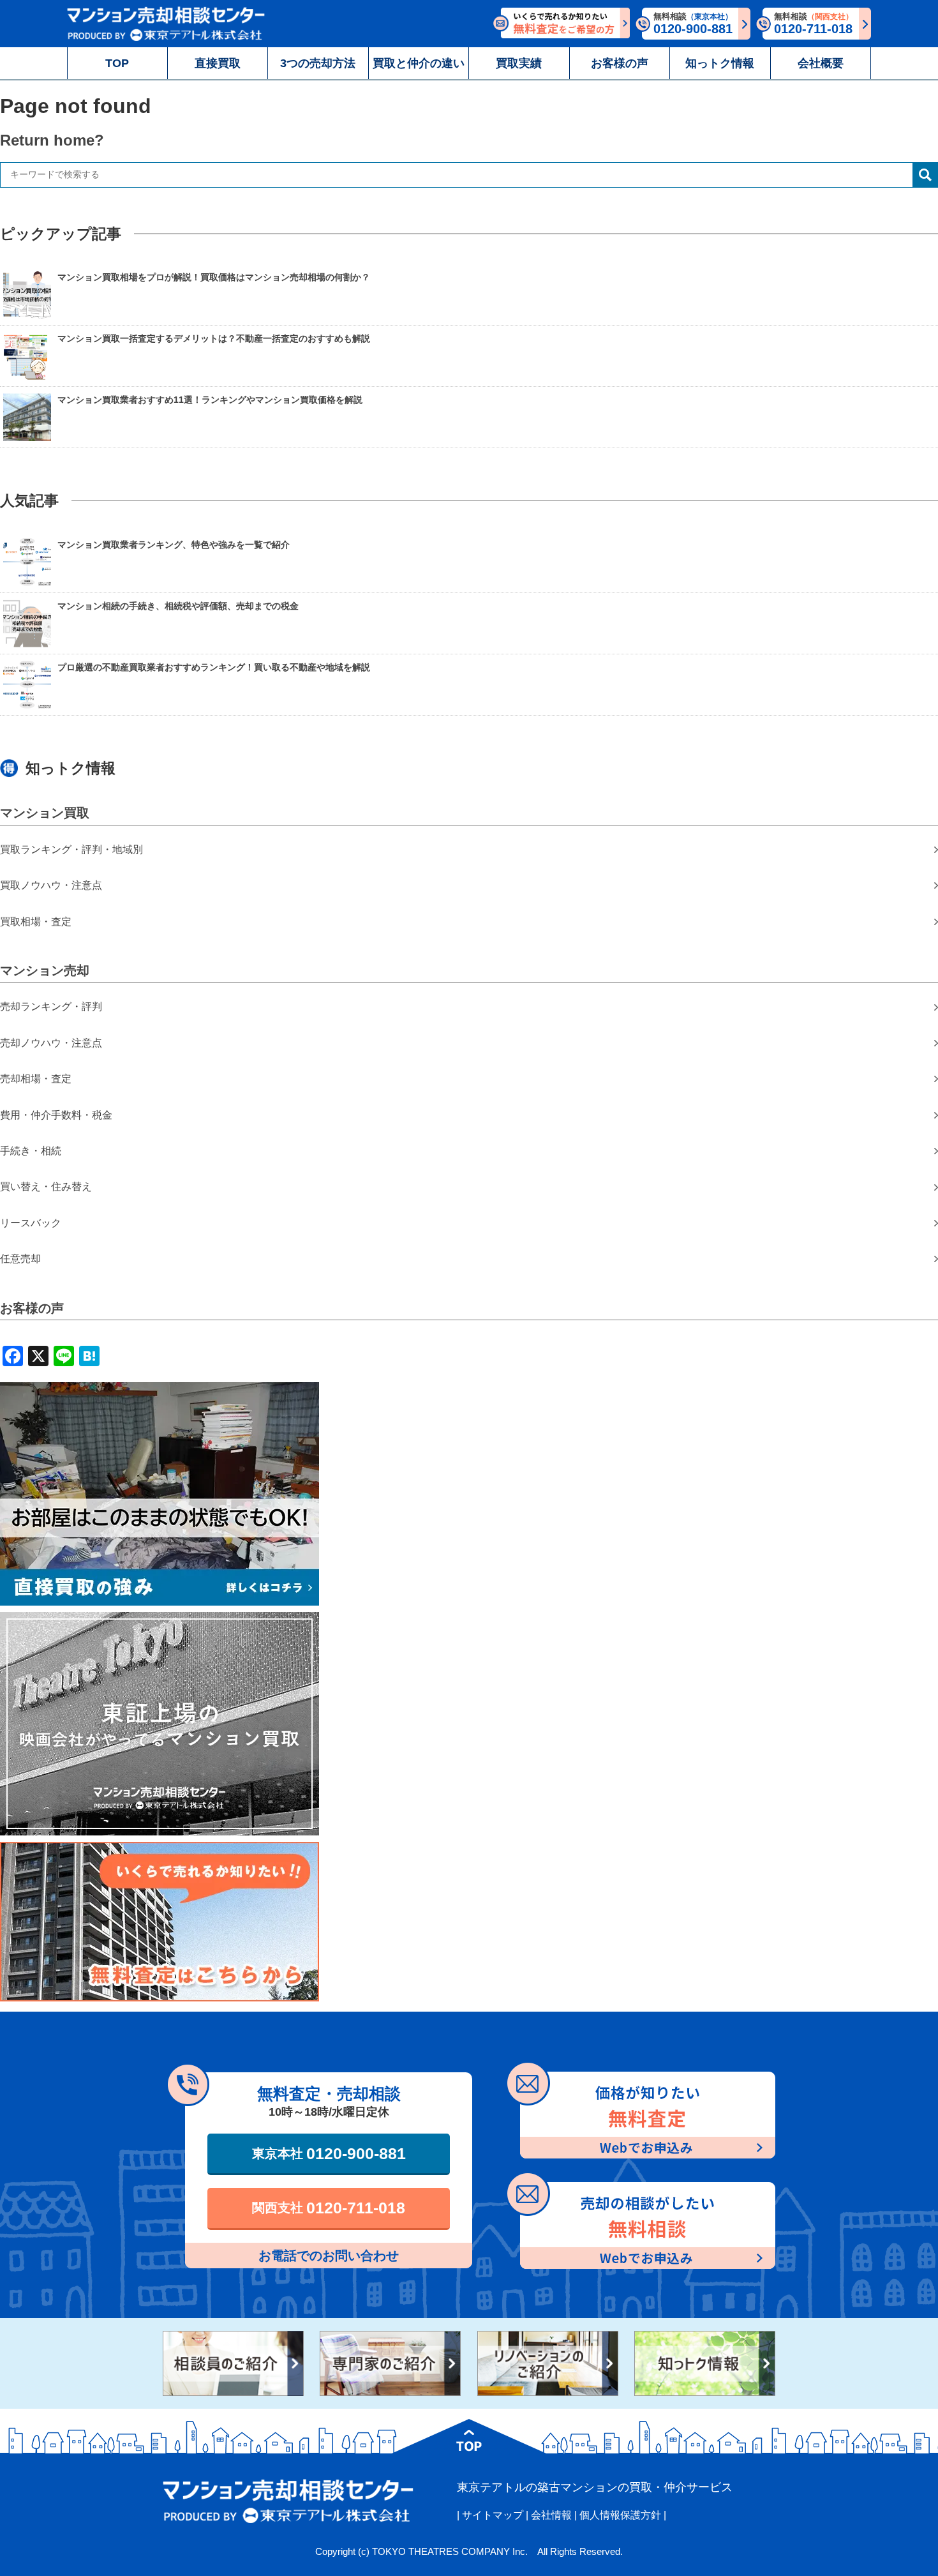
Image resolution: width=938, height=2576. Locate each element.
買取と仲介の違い (419, 63)
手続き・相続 (31, 1151)
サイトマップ (493, 2515)
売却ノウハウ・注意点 (51, 1043)
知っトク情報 (720, 63)
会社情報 (551, 2515)
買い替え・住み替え (46, 1186)
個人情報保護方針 (620, 2515)
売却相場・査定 (36, 1079)
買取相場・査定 (36, 922)
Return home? (52, 140)
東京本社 (329, 2153)
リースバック (31, 1223)
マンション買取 (45, 813)
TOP (117, 63)
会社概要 (821, 63)
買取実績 (519, 63)
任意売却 (20, 1259)
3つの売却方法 (318, 63)
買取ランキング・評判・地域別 (71, 849)
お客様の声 (620, 63)
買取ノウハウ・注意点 (51, 885)
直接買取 (218, 63)
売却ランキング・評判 (51, 1006)
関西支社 (329, 2208)
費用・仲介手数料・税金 (56, 1115)
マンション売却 (45, 970)
